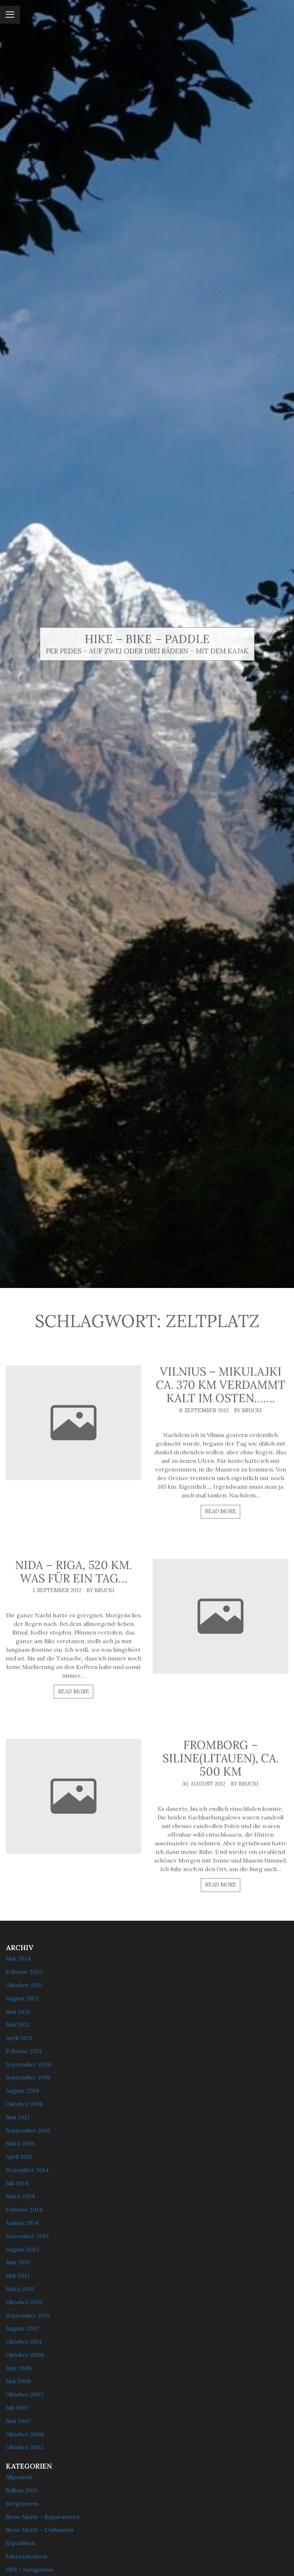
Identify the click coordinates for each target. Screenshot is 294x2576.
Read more (221, 1511)
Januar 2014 (22, 2223)
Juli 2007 (17, 2408)
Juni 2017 (18, 2117)
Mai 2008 (18, 2381)
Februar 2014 (24, 2209)
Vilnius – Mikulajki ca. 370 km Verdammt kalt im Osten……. (221, 1385)
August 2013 (22, 2249)
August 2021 (22, 1998)
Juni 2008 (18, 2368)
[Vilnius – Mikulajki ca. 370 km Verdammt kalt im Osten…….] (73, 1423)
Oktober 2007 (25, 2394)
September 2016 (28, 2130)
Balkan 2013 (22, 2490)
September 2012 (28, 2315)
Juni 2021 (18, 2012)
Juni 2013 (18, 2262)
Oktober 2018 (24, 2104)
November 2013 (27, 2236)
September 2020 (29, 2064)
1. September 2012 (57, 1590)
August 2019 (22, 2091)
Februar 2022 (24, 1972)
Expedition (20, 2543)
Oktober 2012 (24, 2302)
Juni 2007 (18, 2421)
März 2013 (20, 2289)
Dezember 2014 (27, 2170)
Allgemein (19, 2477)
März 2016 (20, 2143)
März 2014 (20, 2196)
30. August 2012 (204, 1784)
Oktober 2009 (25, 2355)
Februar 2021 (24, 2051)
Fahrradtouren (26, 2556)
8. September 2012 (204, 1410)
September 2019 (28, 2077)
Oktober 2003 (25, 2447)
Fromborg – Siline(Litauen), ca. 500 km (220, 1758)
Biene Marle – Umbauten (40, 2530)
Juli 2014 (17, 2183)
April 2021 (19, 2038)
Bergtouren (22, 2503)
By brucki (248, 1410)
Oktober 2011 (24, 2342)
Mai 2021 (18, 2024)
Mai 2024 (18, 1958)
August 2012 (22, 2328)
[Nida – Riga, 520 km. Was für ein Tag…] (220, 1616)
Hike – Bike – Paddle (147, 639)
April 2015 (19, 2157)
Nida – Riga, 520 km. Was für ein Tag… (73, 1572)
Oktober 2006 (25, 2434)
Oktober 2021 (24, 1985)
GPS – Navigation (29, 2570)
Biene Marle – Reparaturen (43, 2517)
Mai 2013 (18, 2275)
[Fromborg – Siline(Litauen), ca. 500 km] (73, 1796)
